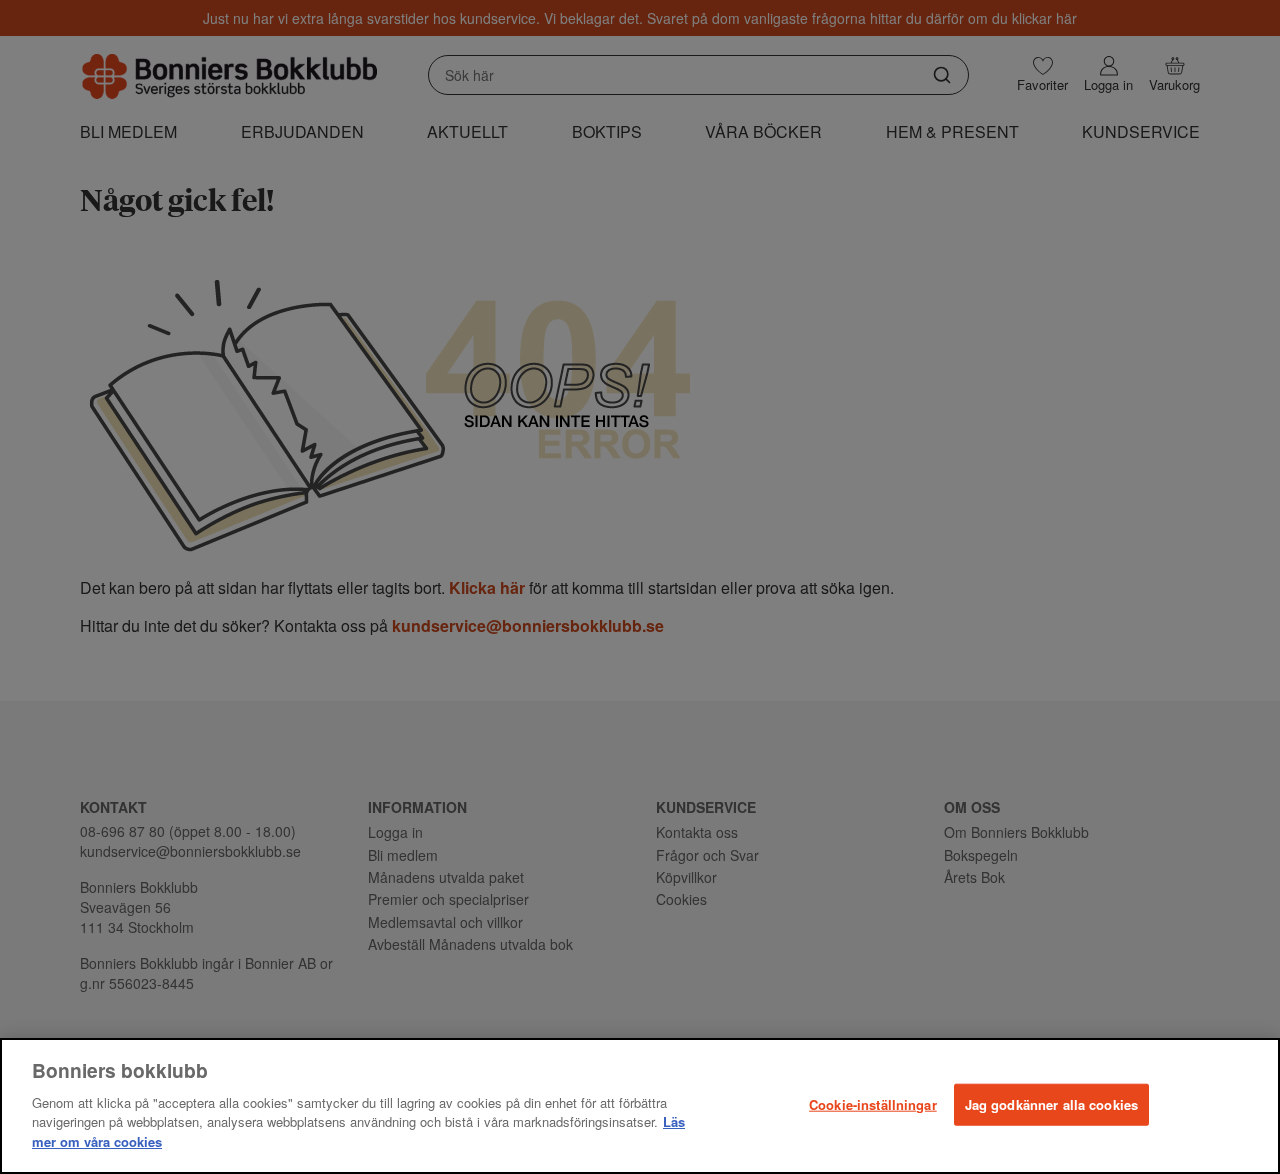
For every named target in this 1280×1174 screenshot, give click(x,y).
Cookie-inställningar (873, 1103)
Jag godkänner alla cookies (1051, 1103)
